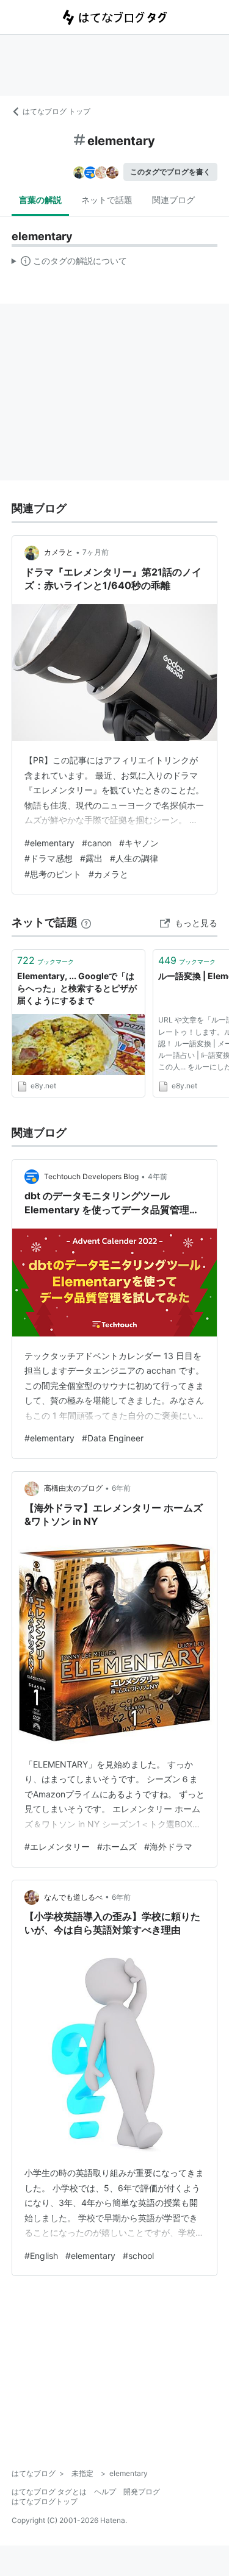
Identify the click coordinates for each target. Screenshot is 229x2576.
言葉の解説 (40, 200)
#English (41, 2256)
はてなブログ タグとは (49, 2492)
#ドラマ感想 (49, 858)
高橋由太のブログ (73, 1488)
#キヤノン (139, 843)
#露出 (91, 858)
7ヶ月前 (96, 552)
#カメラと (108, 874)
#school (138, 2256)
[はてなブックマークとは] (86, 922)
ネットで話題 (107, 200)
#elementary (49, 843)
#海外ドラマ (168, 1846)
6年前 (121, 1488)
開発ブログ (142, 2492)
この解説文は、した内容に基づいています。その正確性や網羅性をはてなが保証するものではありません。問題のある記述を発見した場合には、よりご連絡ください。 (69, 263)
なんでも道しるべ (73, 1897)
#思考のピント (53, 874)
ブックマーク (45, 960)
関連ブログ (173, 200)
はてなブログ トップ (56, 111)
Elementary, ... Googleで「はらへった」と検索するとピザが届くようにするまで (77, 988)
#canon (97, 843)
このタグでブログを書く (170, 172)
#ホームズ (117, 1846)
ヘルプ (105, 2492)
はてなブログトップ (45, 2501)
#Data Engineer (113, 1438)
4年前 (158, 1176)
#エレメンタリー (57, 1846)
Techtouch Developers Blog (91, 1176)
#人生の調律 (134, 858)
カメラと (59, 552)
